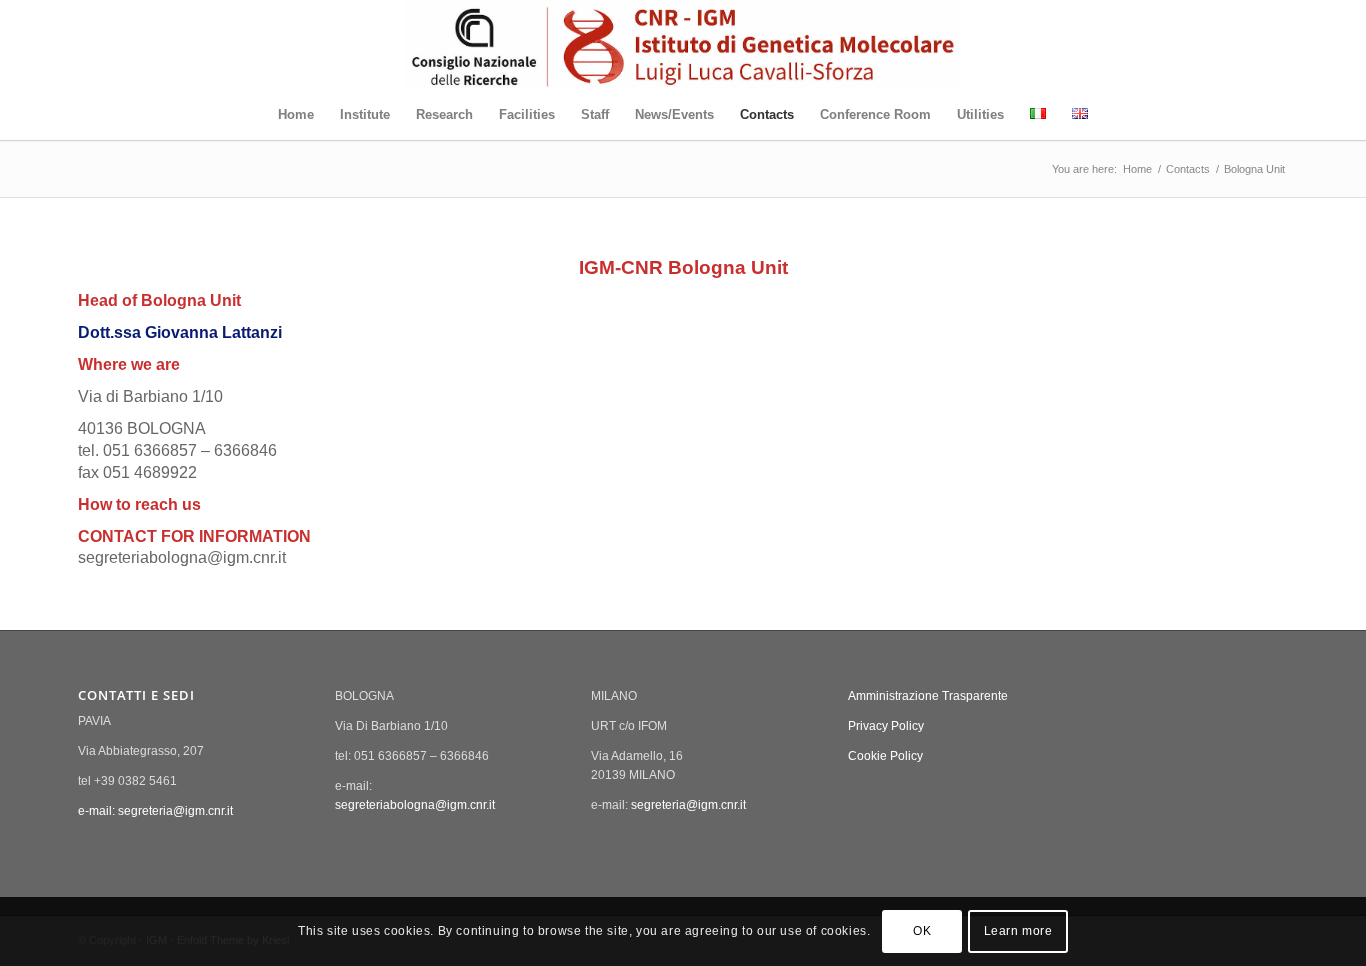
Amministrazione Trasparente (928, 696)
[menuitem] (296, 115)
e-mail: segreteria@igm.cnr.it (155, 811)
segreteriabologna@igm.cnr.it (415, 805)
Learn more (1018, 932)
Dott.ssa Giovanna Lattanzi (180, 332)
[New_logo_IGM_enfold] (682, 45)
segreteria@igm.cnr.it (688, 805)
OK (922, 932)
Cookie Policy (885, 756)
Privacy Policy (886, 726)
